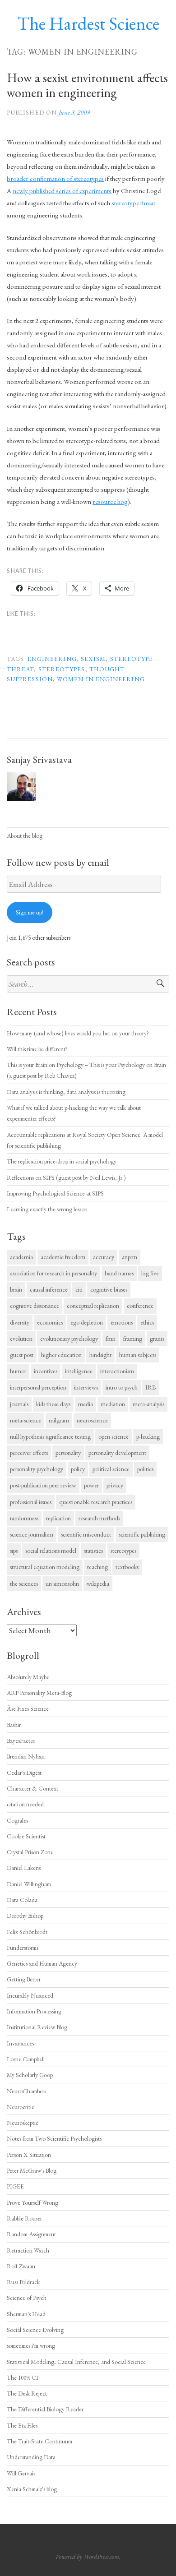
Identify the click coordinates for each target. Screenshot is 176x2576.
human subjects (138, 1355)
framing (133, 1339)
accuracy (104, 1257)
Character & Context (32, 1788)
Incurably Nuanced (30, 1995)
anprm (130, 1257)
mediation (113, 1404)
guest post (22, 1355)
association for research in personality (53, 1273)
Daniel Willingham (29, 1884)
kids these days (53, 1404)
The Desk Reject (27, 2393)
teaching (97, 1567)
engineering (52, 659)
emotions (122, 1322)
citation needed (25, 1804)
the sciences (24, 1583)
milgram (59, 1420)
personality (68, 1453)
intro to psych (122, 1387)
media (86, 1404)
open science (113, 1436)
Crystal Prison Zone (30, 1852)
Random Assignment (31, 2234)
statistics (93, 1551)
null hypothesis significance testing (50, 1436)
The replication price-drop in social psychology (62, 1161)
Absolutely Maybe (28, 1677)
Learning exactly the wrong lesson (47, 1209)
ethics (147, 1322)
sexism (93, 659)
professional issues (31, 1502)
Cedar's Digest (24, 1773)
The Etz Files (22, 2425)
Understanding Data (31, 2457)
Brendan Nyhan (26, 1756)
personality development (117, 1453)
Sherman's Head (26, 2314)
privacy (115, 1485)
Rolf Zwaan (21, 2266)
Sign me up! (30, 912)
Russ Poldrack (23, 2282)
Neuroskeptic (23, 2123)
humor (18, 1371)
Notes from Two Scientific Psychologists (54, 2138)
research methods (99, 1518)
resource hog (110, 501)
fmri (111, 1339)
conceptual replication (93, 1306)
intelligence (79, 1371)
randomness (24, 1518)
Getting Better (24, 1979)
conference (140, 1306)
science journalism (32, 1534)
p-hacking (148, 1436)
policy (78, 1469)
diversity (20, 1322)
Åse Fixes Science (28, 1708)
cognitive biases (109, 1289)
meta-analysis (148, 1404)
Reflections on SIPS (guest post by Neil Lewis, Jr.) (66, 1177)
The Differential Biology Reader (45, 2409)
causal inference (49, 1289)
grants (157, 1339)
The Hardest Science (88, 23)
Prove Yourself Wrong (32, 2202)
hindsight (100, 1355)
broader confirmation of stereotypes (55, 178)
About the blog (25, 836)
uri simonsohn (62, 1583)
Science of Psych (27, 2298)
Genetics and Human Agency (42, 1963)
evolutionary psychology (69, 1339)
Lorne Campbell (26, 2059)
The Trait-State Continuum (39, 2441)
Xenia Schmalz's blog (32, 2489)
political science (111, 1469)
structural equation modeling (45, 1567)
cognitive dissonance (35, 1306)
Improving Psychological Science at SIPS (55, 1193)
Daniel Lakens (24, 1868)
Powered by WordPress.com (87, 2557)
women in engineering (101, 679)
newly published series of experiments (62, 191)
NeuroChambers (26, 2091)
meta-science (25, 1420)
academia (21, 1257)
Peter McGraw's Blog (32, 2170)
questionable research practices (96, 1502)
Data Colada (22, 1900)
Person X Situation (29, 2155)
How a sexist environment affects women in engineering (87, 85)
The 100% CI (23, 2377)
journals (19, 1404)
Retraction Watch (28, 2250)
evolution (21, 1339)
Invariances (20, 2043)
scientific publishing (142, 1534)
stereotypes (62, 669)
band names (119, 1273)
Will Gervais (21, 2473)
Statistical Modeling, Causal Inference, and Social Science (76, 2362)
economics (50, 1322)
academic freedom (63, 1257)
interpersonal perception (38, 1387)
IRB (151, 1387)
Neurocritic (21, 2107)
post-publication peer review (43, 1485)
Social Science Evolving (35, 2330)
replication (58, 1518)
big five (150, 1273)
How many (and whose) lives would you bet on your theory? (78, 1033)
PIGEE (15, 2186)
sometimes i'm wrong (31, 2345)
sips (14, 1551)
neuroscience (92, 1420)
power (91, 1485)
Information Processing (34, 2011)
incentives (46, 1371)
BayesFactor (21, 1740)
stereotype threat (133, 203)
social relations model (51, 1551)
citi (79, 1289)
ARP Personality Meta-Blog (39, 1693)
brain (16, 1289)
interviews (86, 1387)
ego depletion (87, 1322)
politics (145, 1469)
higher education (61, 1355)
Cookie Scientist (26, 1836)
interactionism (117, 1371)
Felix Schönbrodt (27, 1932)
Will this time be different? (37, 1049)
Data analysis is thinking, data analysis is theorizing (66, 1092)
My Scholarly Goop (30, 2075)
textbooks (127, 1567)
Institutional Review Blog (37, 2027)
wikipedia (98, 1583)
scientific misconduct (86, 1534)
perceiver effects (29, 1453)
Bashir (14, 1725)
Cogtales (17, 1820)
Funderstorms (23, 1948)
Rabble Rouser (24, 2218)
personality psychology (37, 1469)
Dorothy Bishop (25, 1916)
